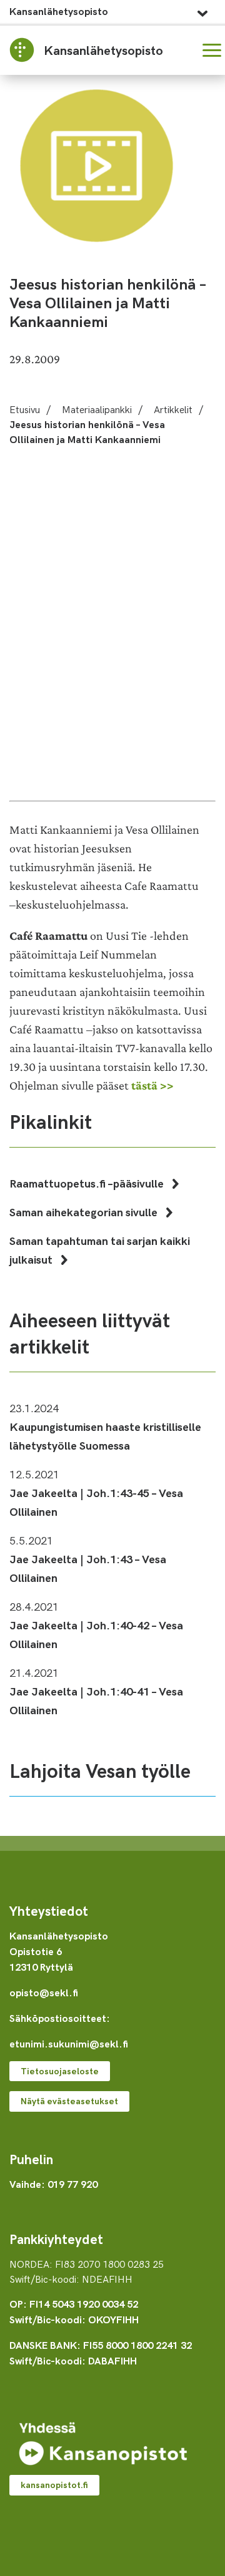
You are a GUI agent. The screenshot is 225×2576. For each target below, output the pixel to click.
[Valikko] (212, 50)
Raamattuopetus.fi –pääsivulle (88, 1183)
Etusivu (25, 409)
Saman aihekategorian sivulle (85, 1212)
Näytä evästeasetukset (69, 2101)
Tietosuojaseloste (60, 2071)
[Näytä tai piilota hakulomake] (182, 50)
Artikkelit (173, 409)
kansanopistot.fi (54, 2485)
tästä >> (152, 1086)
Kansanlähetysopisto (59, 11)
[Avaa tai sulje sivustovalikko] (202, 10)
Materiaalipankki (97, 409)
